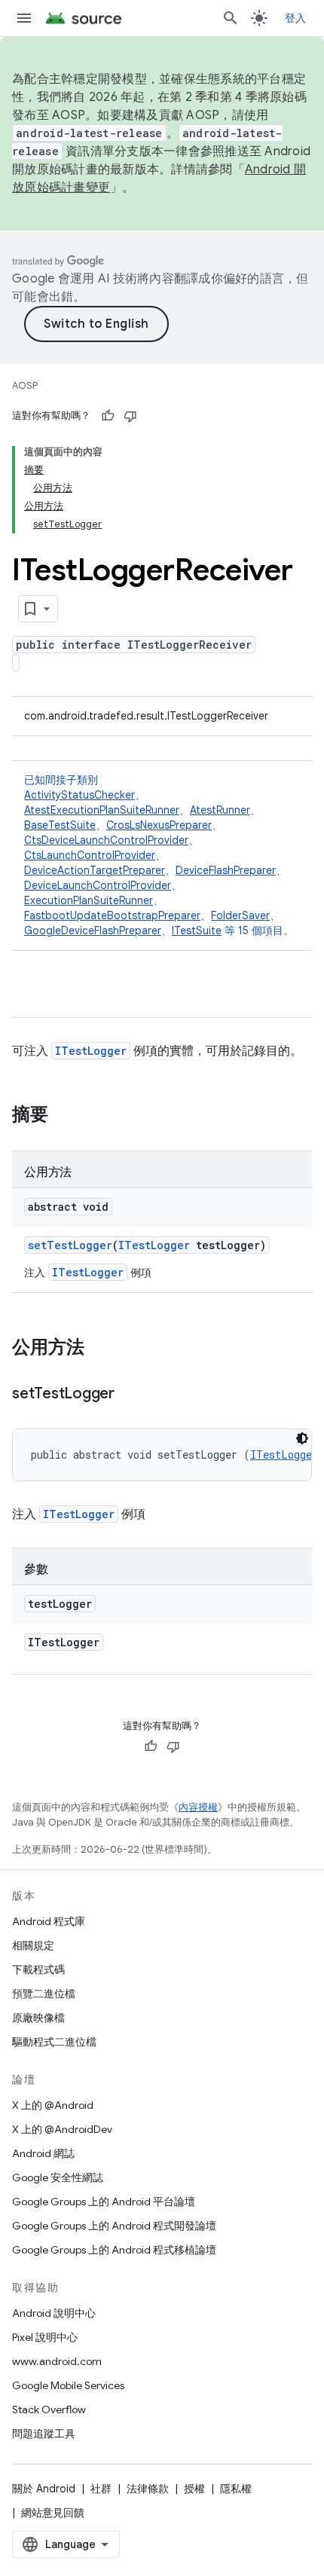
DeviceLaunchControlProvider (98, 885)
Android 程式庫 (49, 1921)
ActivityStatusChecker (79, 795)
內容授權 (198, 1807)
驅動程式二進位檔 (54, 2042)
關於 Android (44, 2489)
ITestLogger (91, 1051)
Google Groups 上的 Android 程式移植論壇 (114, 2250)
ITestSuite (197, 930)
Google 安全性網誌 (58, 2177)
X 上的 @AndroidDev (62, 2129)
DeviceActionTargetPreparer (95, 870)
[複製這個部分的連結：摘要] (63, 1116)
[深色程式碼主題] (302, 1438)
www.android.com (57, 2361)
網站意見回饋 (53, 2513)
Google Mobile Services (68, 2385)
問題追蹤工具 (44, 2434)
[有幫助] (108, 416)
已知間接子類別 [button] (159, 855)
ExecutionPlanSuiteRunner (89, 900)
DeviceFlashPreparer (226, 870)
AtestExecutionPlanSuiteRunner (102, 810)
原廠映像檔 (38, 2018)
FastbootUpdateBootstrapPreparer (112, 915)
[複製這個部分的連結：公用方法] (99, 1349)
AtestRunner (220, 810)
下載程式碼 (38, 1969)
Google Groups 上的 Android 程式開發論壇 (114, 2226)
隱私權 (236, 2489)
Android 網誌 (43, 2153)
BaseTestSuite (60, 825)
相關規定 (33, 1945)
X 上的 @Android (53, 2105)
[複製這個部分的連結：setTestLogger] (130, 1395)
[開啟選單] (24, 18)
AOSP (25, 385)
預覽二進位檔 (44, 1994)
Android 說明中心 (54, 2313)
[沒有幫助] (130, 416)
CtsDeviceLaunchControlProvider (106, 840)
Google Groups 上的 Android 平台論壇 (104, 2202)
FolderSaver (240, 915)
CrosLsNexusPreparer (159, 825)
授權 (194, 2489)
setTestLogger (70, 1245)
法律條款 (148, 2489)
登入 (296, 18)
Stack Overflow (49, 2409)
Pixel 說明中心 (45, 2337)
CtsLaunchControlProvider (90, 855)
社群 (101, 2489)
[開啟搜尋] (231, 18)
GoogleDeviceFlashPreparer (93, 930)
